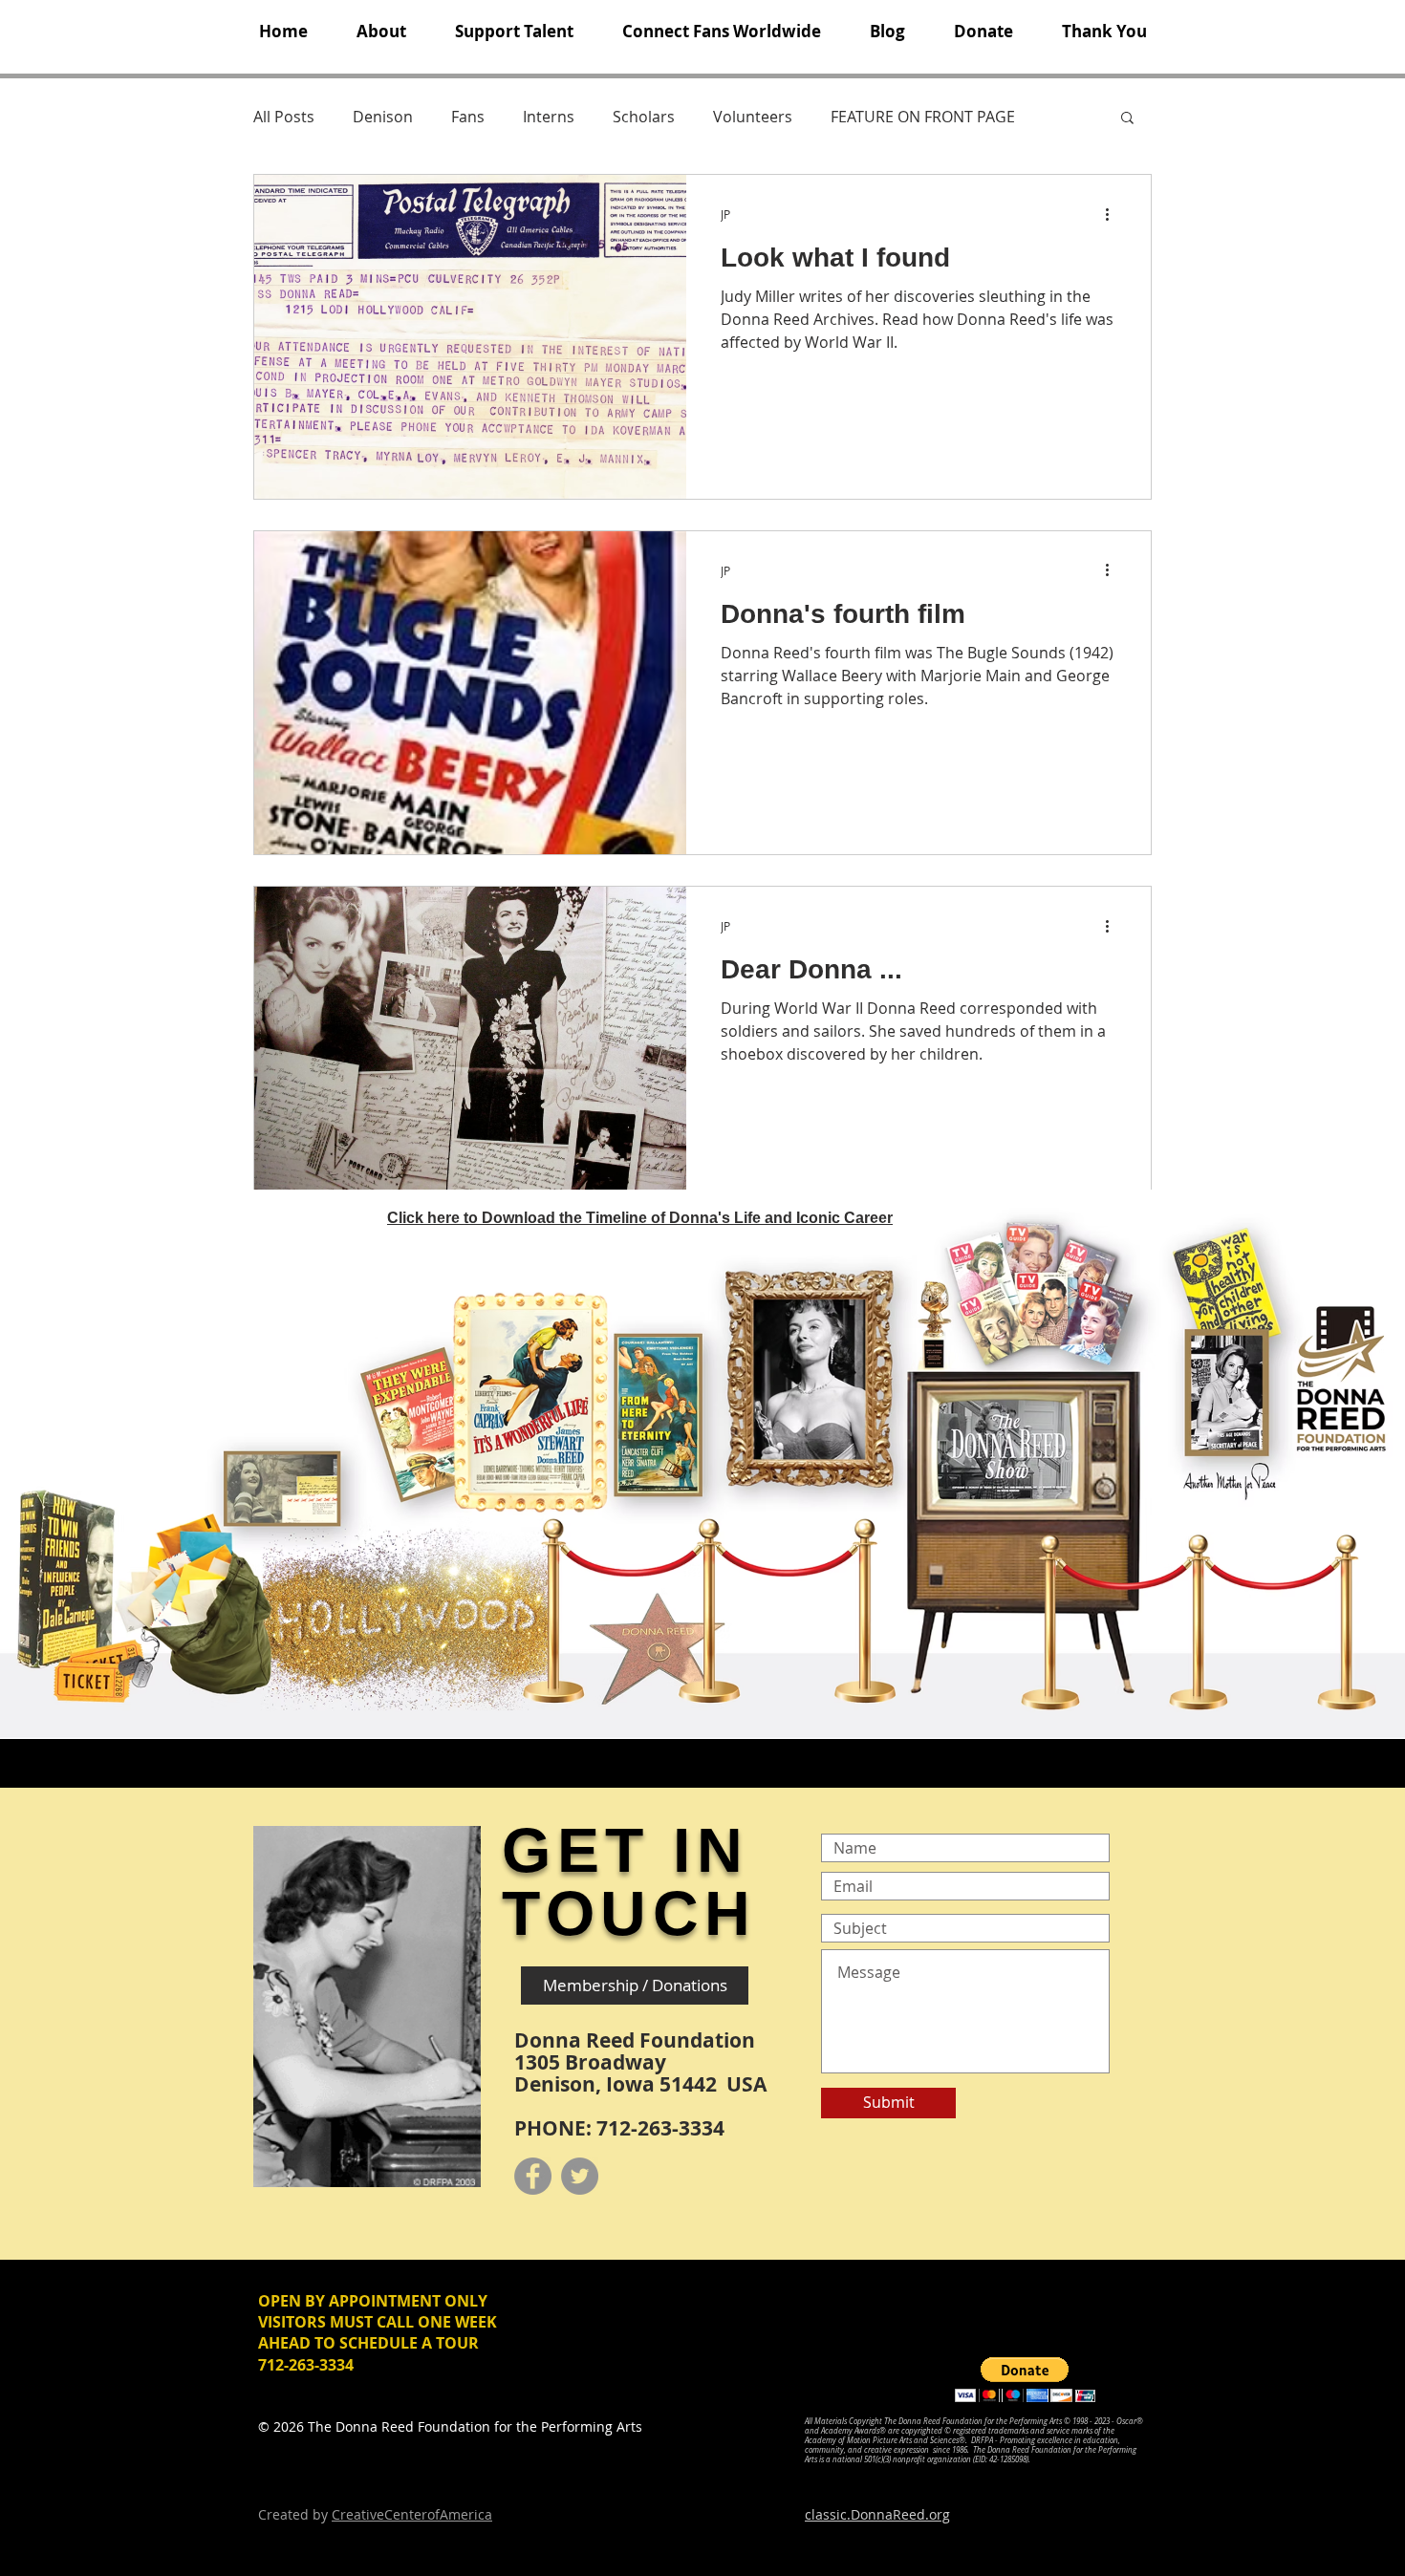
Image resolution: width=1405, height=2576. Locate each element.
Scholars (644, 117)
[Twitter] (580, 2176)
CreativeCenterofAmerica (412, 2514)
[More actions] (1113, 214)
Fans (468, 117)
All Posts (284, 117)
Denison (383, 117)
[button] (381, 32)
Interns (549, 117)
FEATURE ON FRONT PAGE (923, 117)
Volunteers (753, 117)
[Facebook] (533, 2176)
